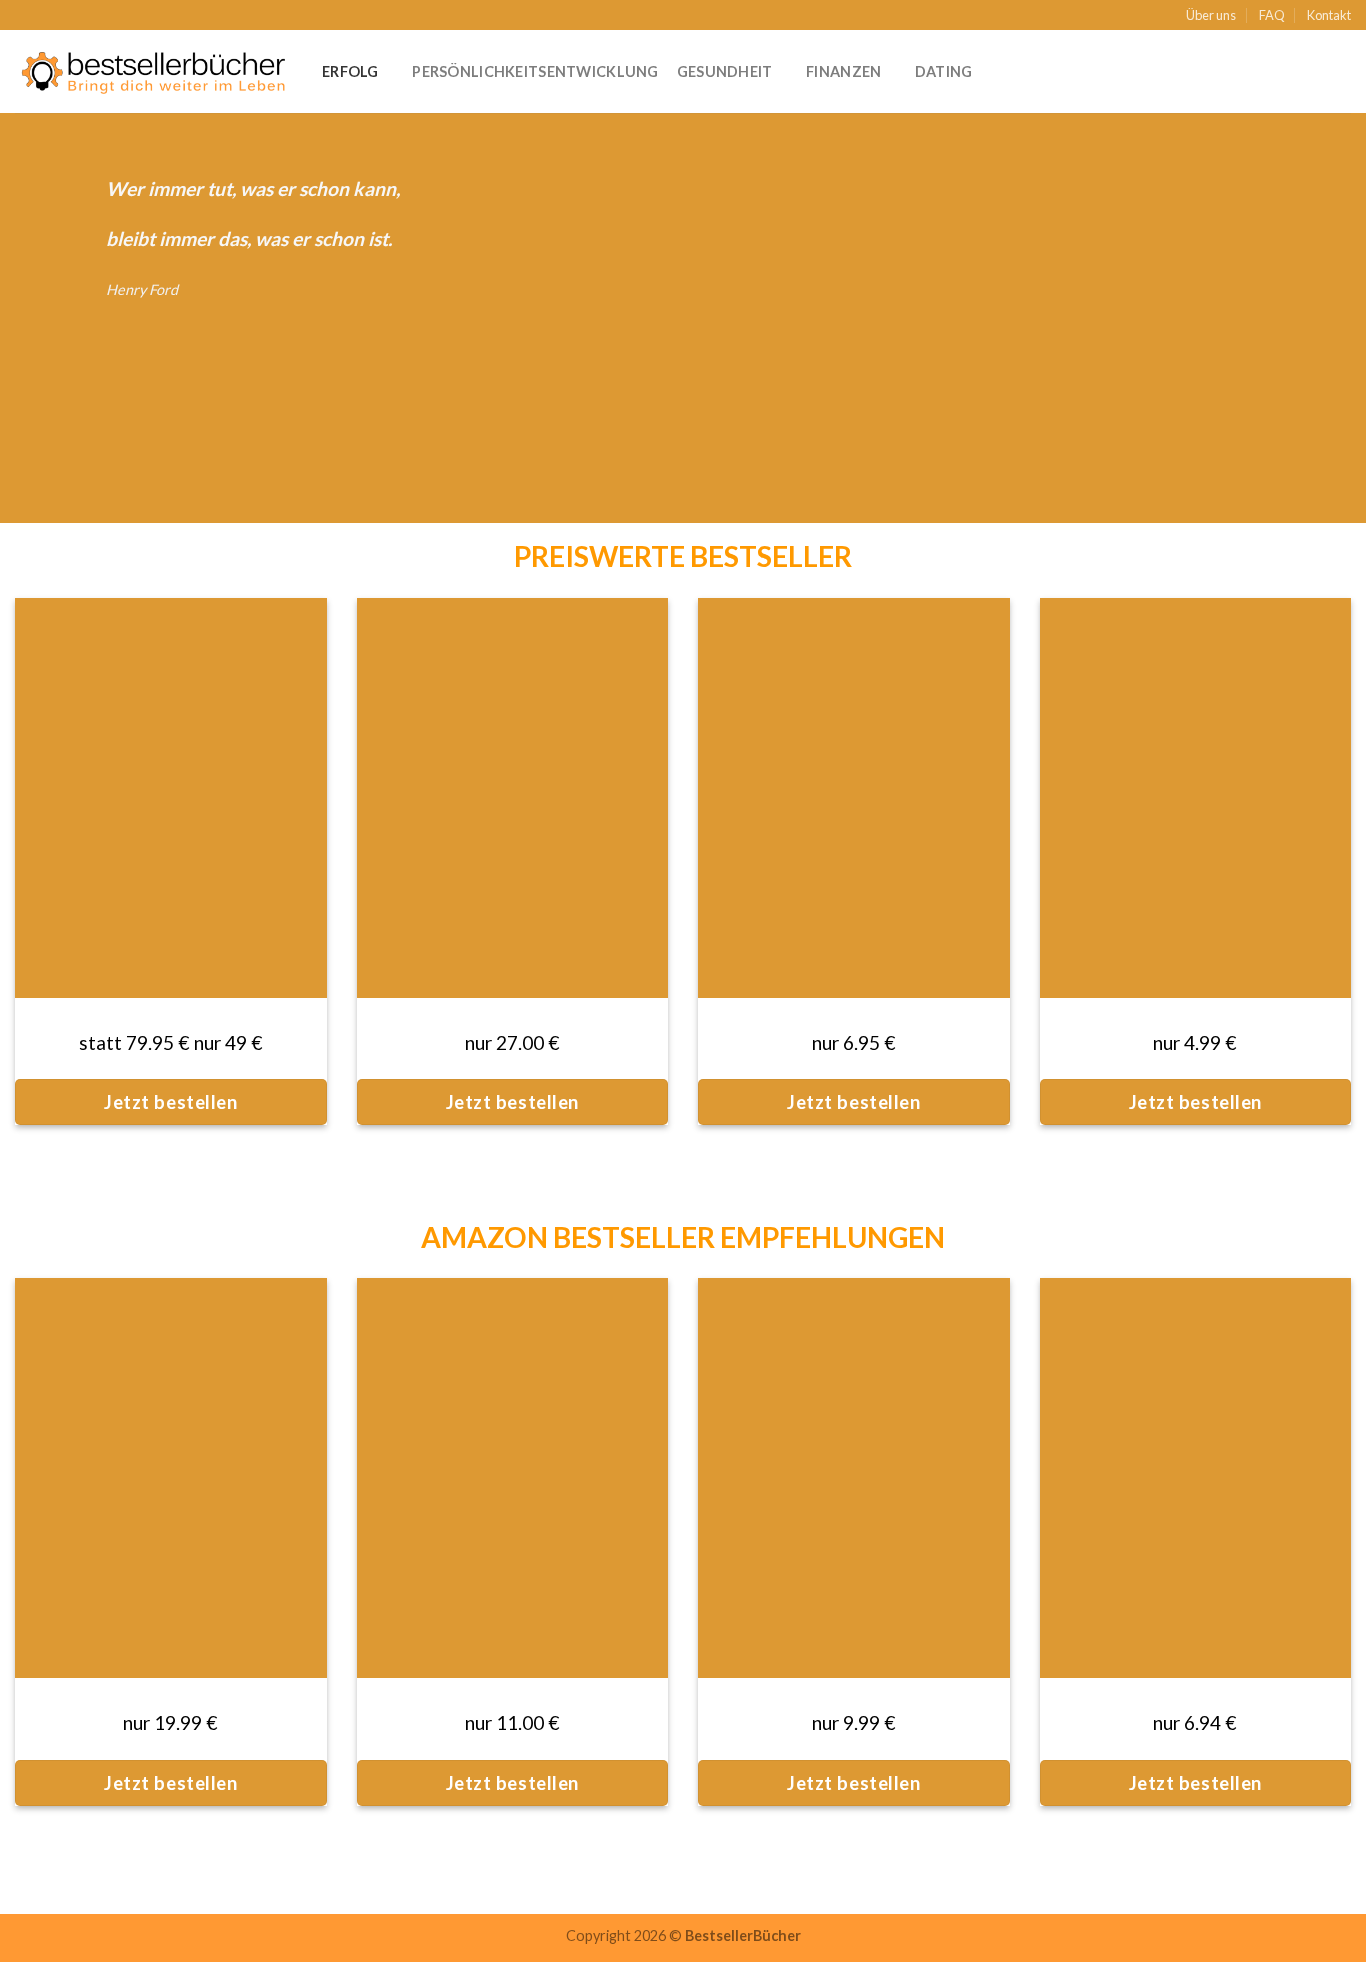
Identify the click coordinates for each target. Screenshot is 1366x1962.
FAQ (1272, 15)
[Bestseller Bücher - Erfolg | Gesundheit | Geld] (153, 72)
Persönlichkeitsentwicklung (535, 71)
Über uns (1211, 15)
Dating (944, 71)
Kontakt (1329, 15)
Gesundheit (725, 71)
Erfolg (350, 71)
